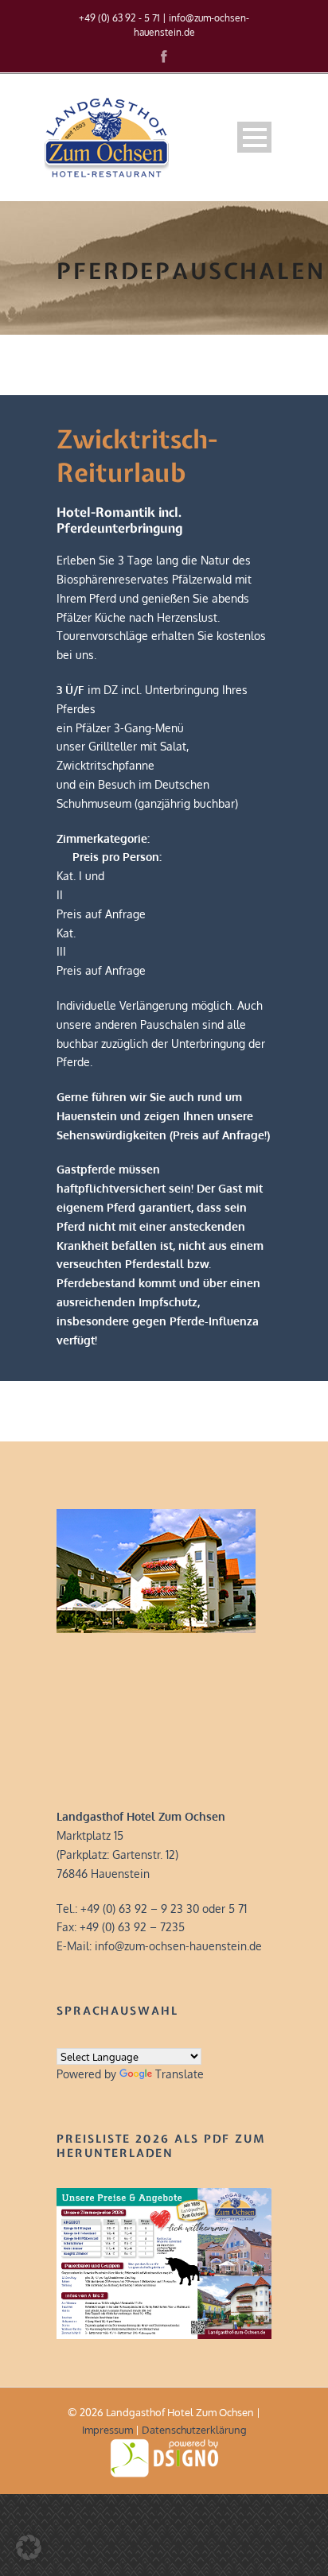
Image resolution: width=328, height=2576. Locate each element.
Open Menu (254, 137)
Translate (180, 2074)
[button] (29, 2547)
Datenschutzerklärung (194, 2430)
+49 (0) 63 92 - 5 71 (119, 18)
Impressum (107, 2430)
